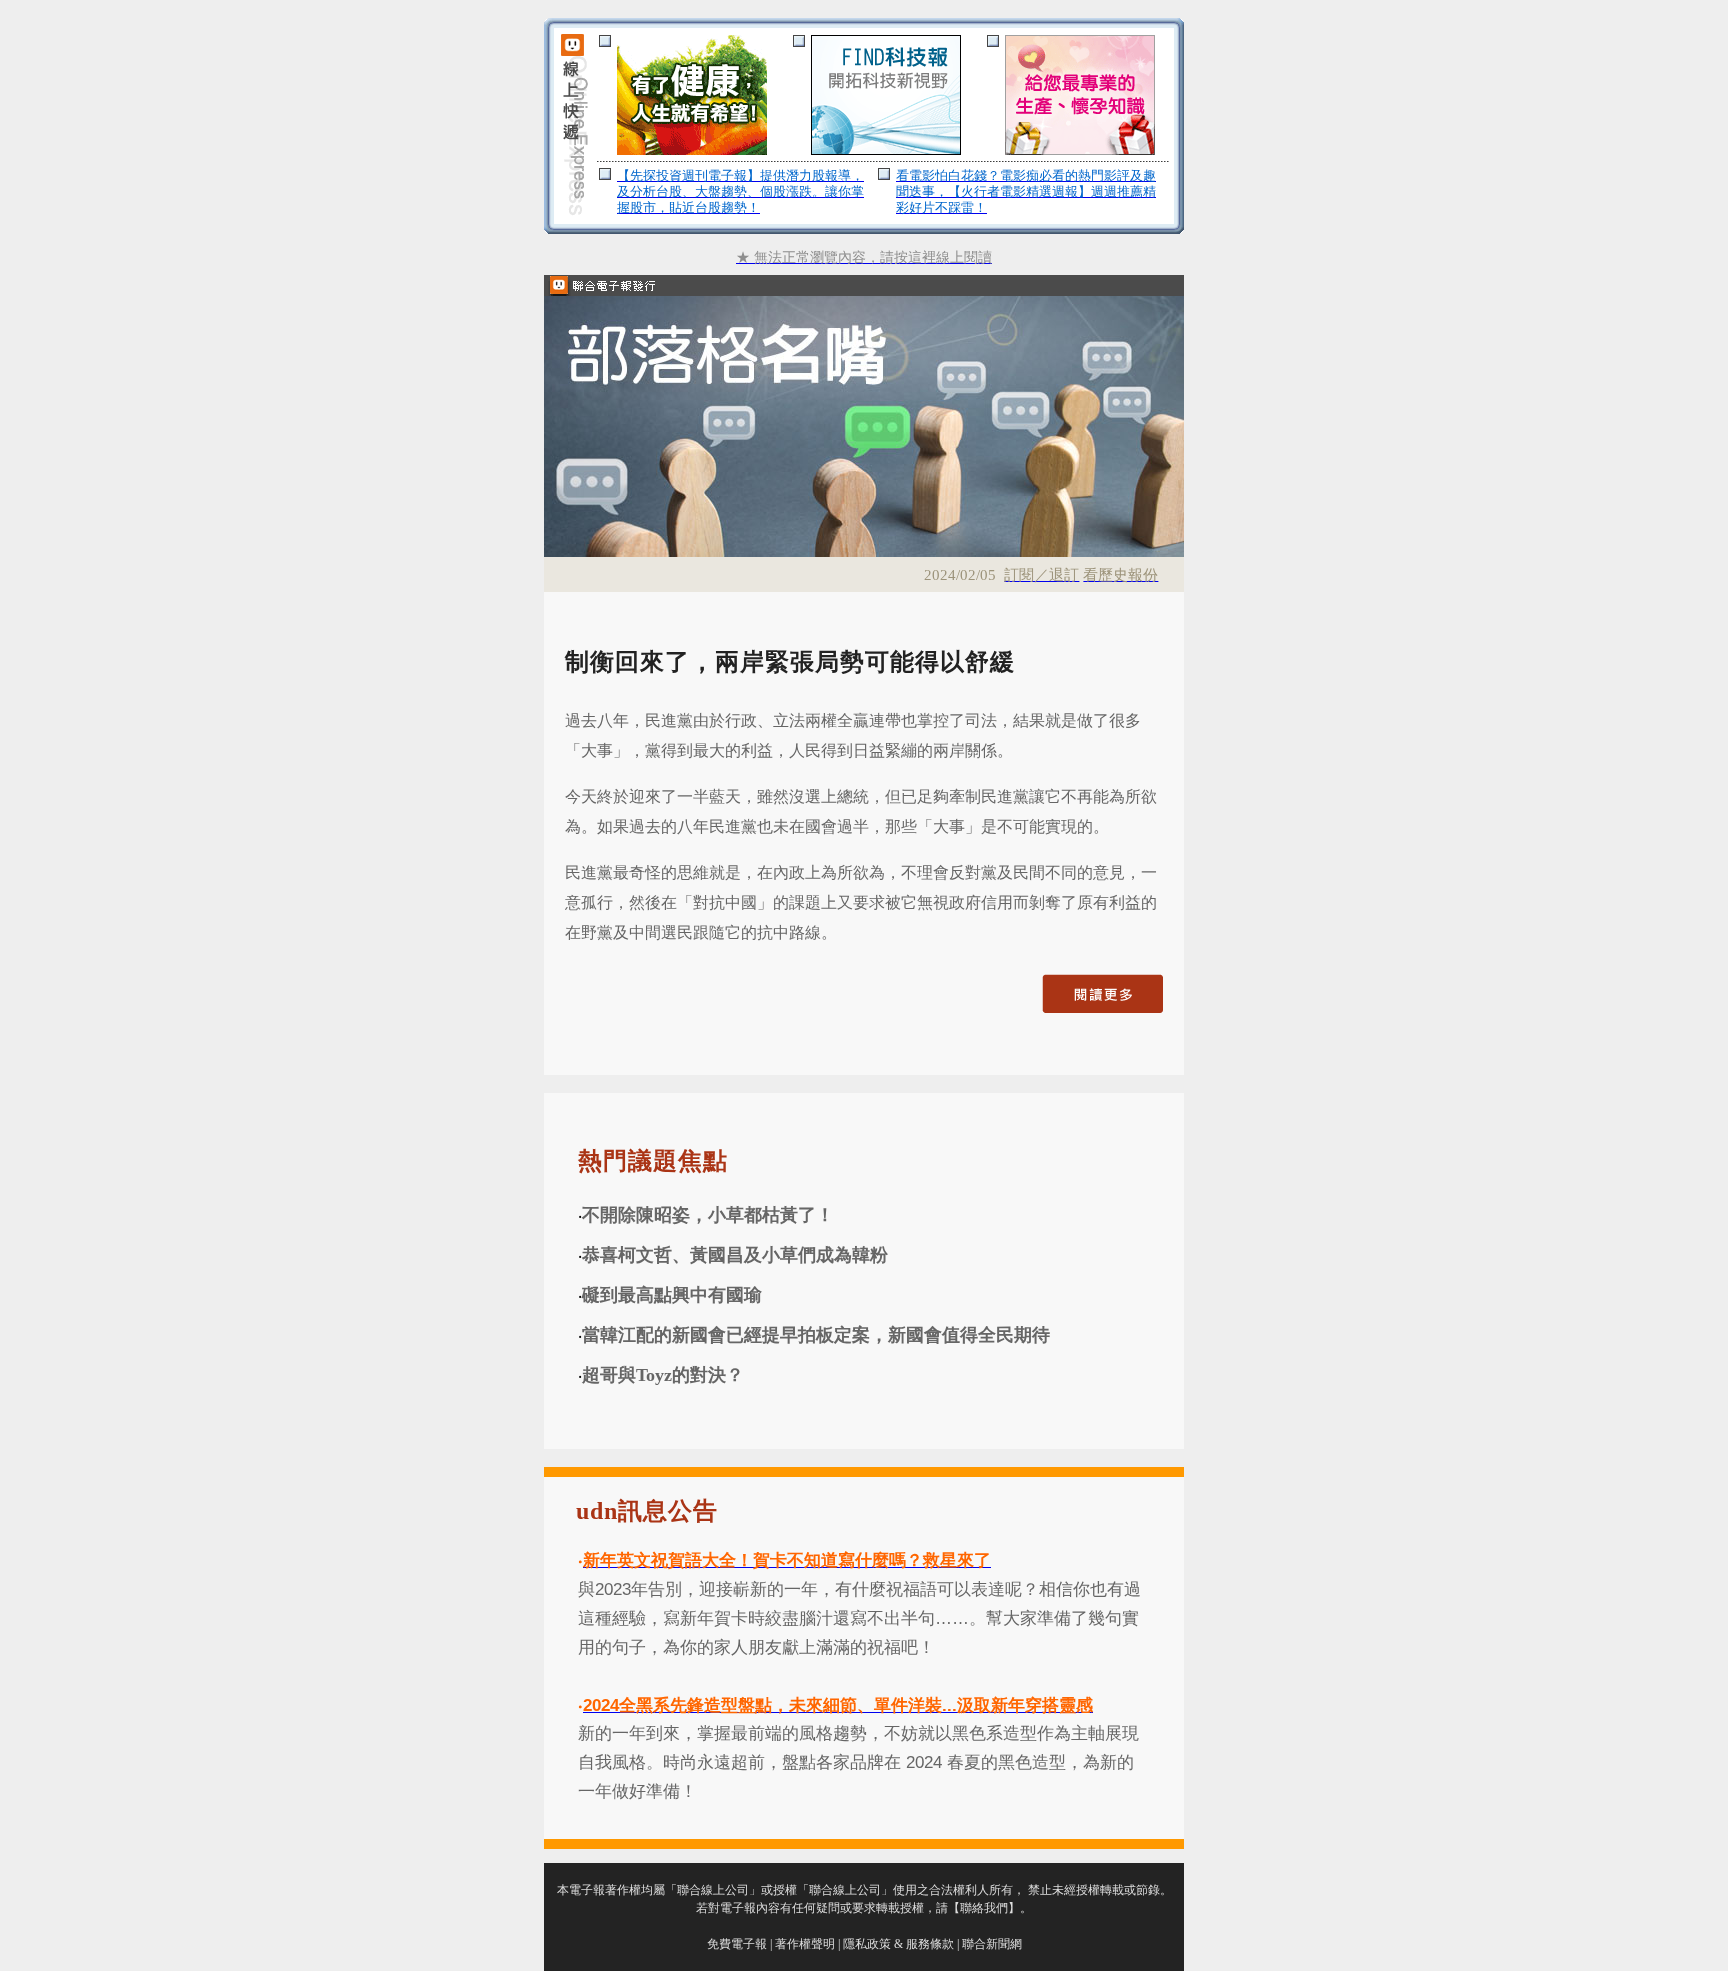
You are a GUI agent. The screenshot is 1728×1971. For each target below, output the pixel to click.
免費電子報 (737, 1944)
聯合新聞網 (992, 1944)
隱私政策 (867, 1944)
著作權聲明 (805, 1944)
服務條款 (930, 1944)
